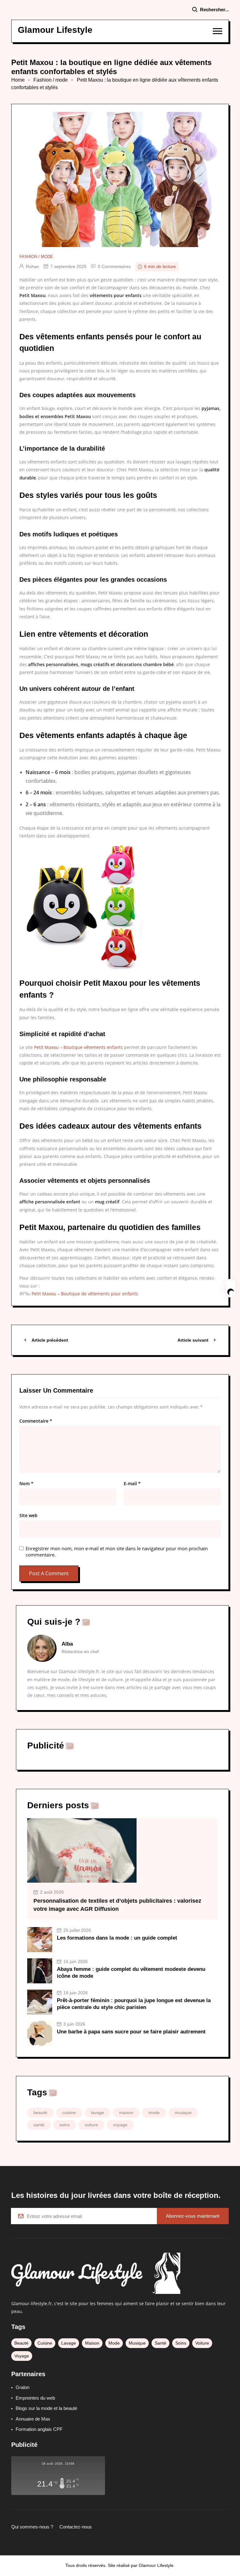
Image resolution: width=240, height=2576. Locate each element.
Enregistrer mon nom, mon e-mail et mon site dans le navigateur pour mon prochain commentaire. (117, 1551)
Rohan (32, 266)
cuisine (69, 2113)
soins (65, 2125)
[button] (217, 31)
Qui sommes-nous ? (32, 2527)
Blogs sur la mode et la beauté (46, 2408)
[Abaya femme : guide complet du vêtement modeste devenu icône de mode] (40, 1971)
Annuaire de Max (33, 2419)
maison (126, 2113)
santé (39, 2125)
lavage (97, 2113)
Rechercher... (214, 10)
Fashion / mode (51, 80)
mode (154, 2113)
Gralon (22, 2387)
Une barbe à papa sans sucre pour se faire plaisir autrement (131, 2032)
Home (18, 80)
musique (183, 2113)
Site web (28, 1516)
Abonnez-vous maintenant (193, 2216)
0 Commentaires (114, 266)
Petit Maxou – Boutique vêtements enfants (78, 1047)
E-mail (132, 1484)
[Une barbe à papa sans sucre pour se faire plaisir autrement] (40, 2033)
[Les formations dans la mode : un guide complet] (40, 1940)
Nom (26, 1484)
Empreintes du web (35, 2398)
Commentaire (36, 1421)
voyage (120, 2125)
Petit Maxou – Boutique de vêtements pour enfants (85, 1294)
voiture (91, 2125)
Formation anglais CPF (39, 2429)
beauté (40, 2113)
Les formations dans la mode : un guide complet (117, 1938)
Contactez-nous (76, 2527)
